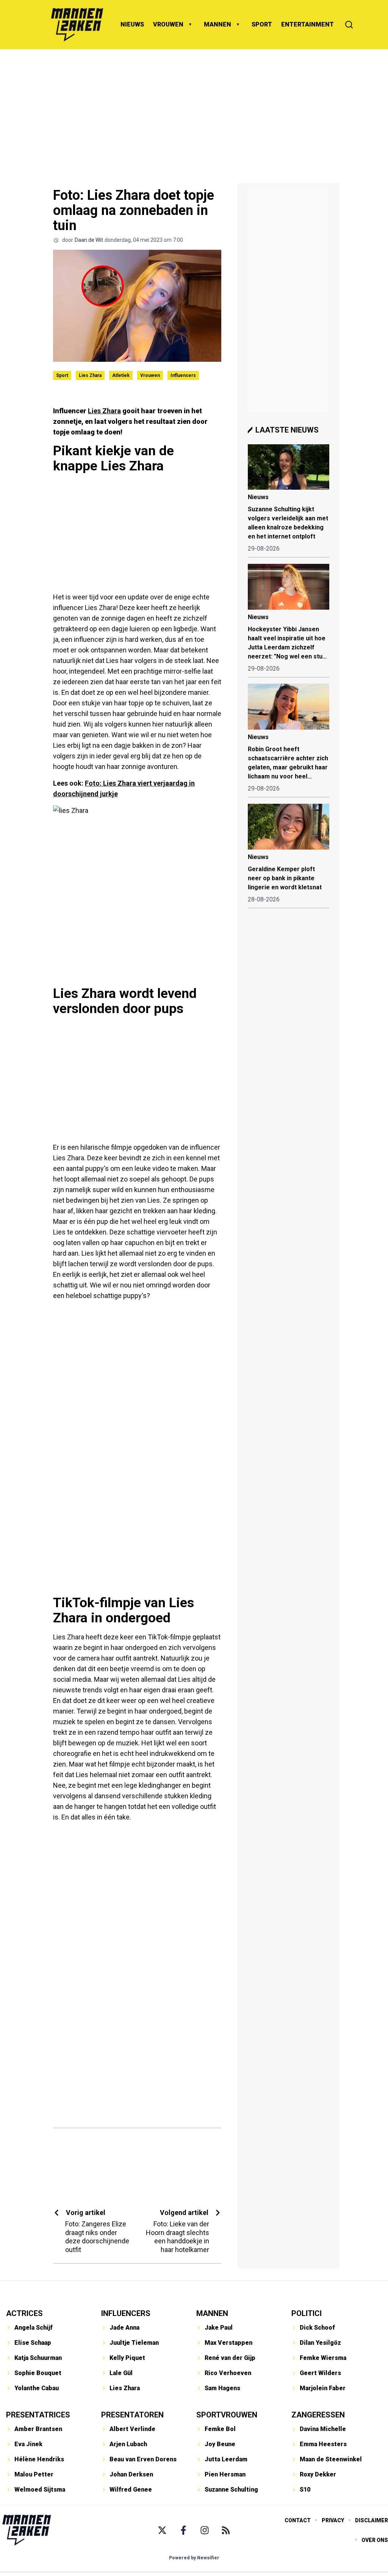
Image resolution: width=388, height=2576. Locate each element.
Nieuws (258, 497)
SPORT (262, 24)
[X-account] (162, 2530)
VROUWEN (168, 24)
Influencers (183, 375)
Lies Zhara (90, 375)
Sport (62, 375)
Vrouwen (150, 375)
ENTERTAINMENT (307, 24)
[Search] (349, 25)
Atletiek (121, 375)
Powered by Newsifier (194, 2558)
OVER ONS (375, 2540)
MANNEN (217, 24)
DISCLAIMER (372, 2520)
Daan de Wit (89, 240)
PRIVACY (333, 2520)
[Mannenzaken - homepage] (77, 25)
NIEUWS (132, 24)
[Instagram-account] (205, 2530)
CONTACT (298, 2520)
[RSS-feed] (226, 2530)
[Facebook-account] (183, 2530)
